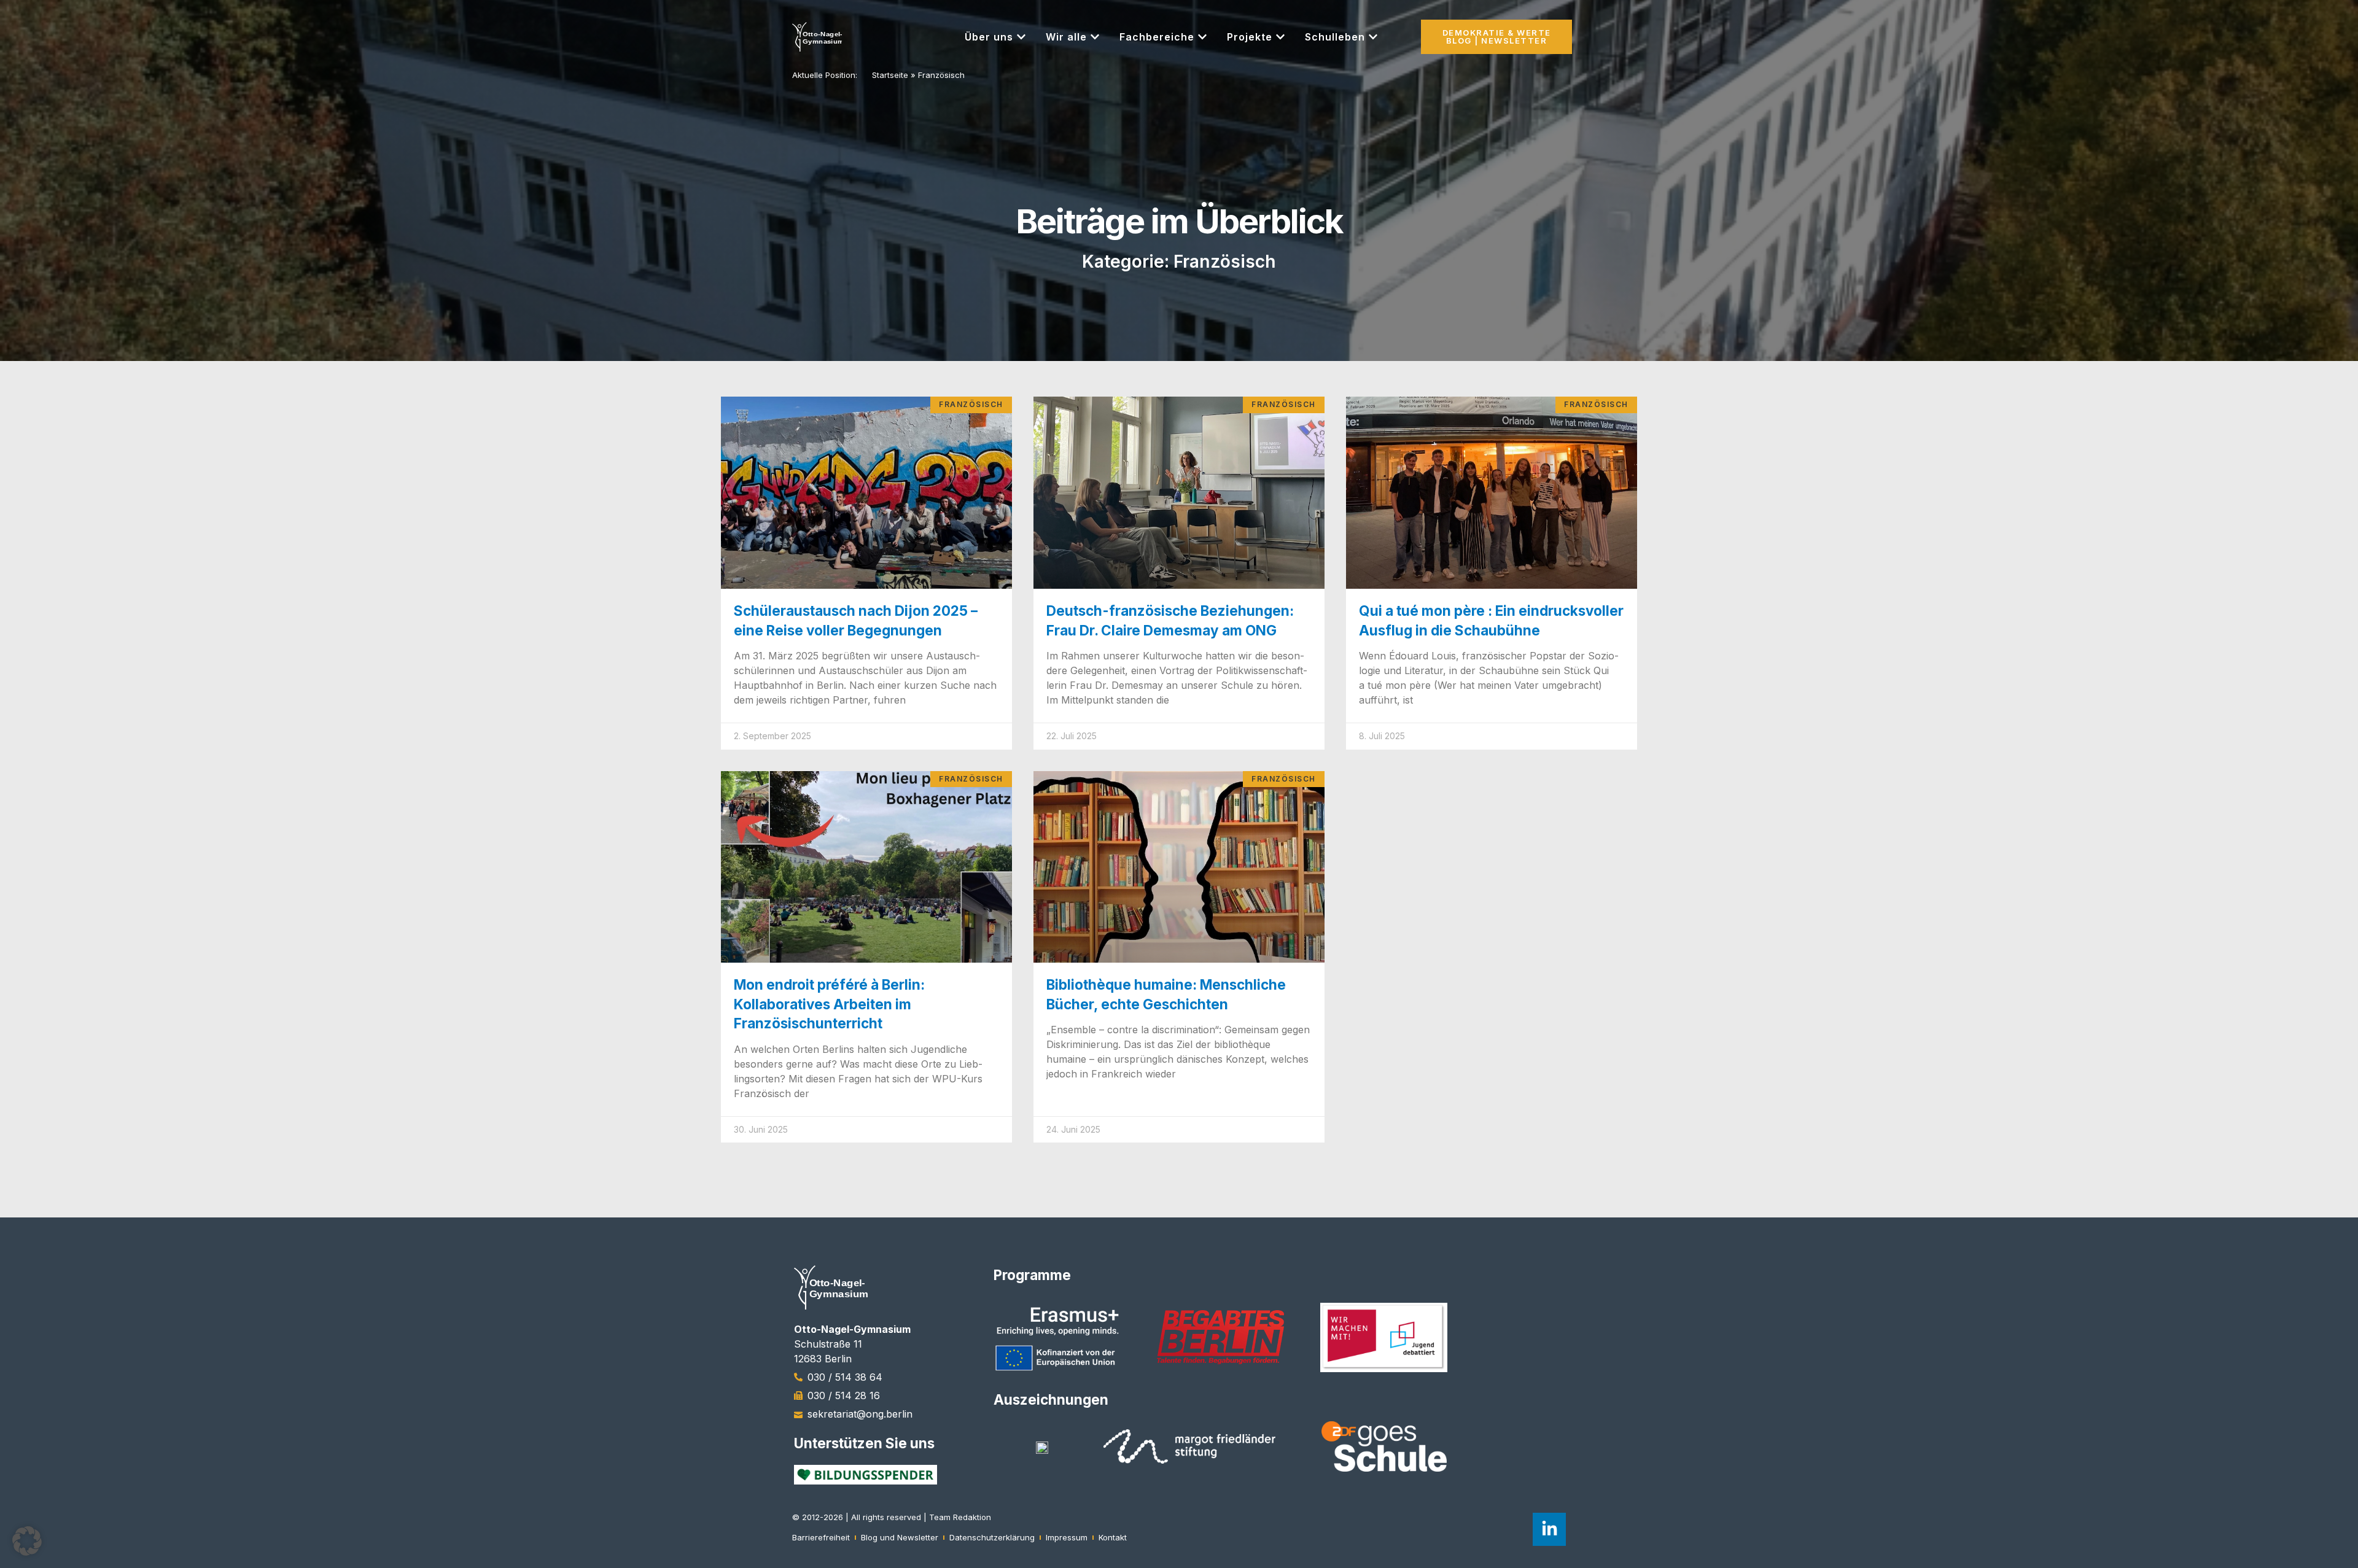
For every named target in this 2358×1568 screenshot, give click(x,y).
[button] (27, 1541)
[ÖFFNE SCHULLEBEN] (1373, 37)
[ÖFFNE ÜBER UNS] (1021, 37)
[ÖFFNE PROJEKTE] (1280, 37)
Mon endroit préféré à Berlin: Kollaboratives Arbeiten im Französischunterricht (829, 1004)
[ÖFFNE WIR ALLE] (1095, 37)
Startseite (890, 75)
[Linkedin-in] (1549, 1529)
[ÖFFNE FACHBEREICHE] (1202, 37)
